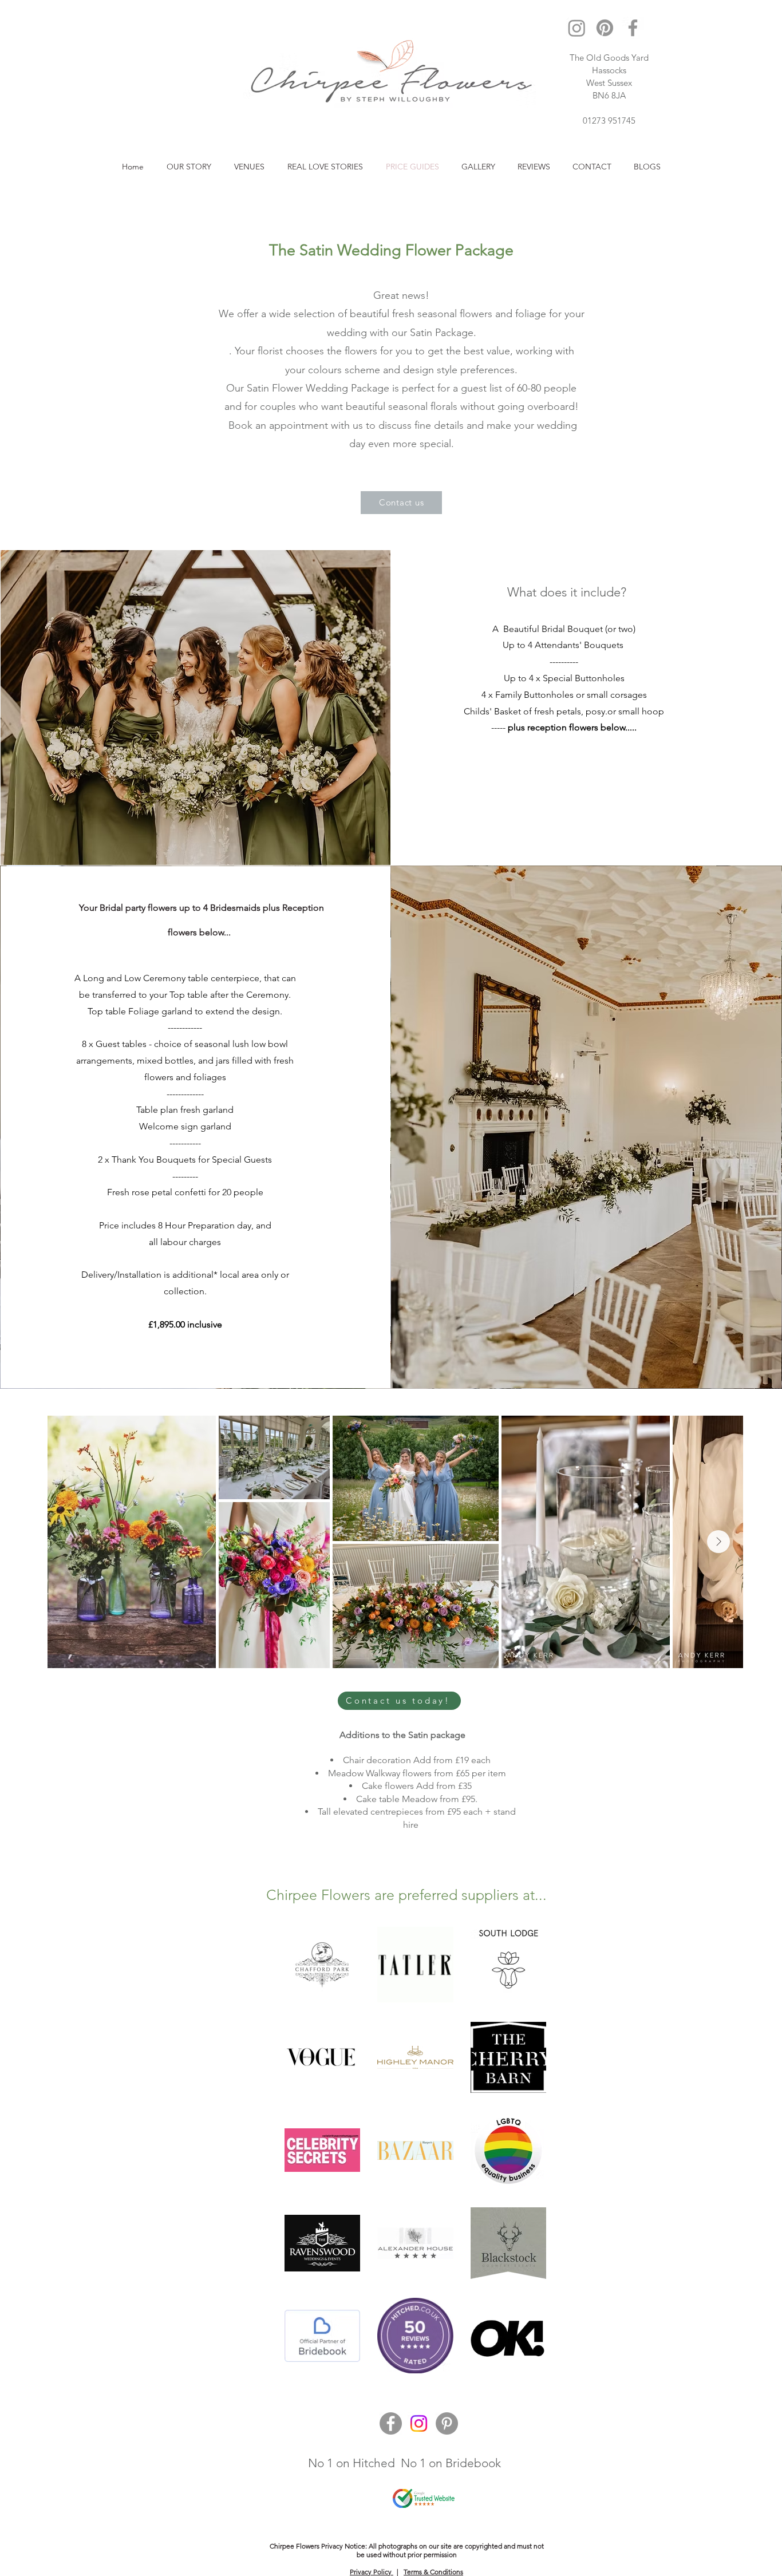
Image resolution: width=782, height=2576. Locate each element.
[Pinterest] (605, 28)
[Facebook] (633, 28)
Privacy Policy (372, 2572)
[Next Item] (718, 1542)
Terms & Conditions (433, 2572)
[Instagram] (577, 28)
